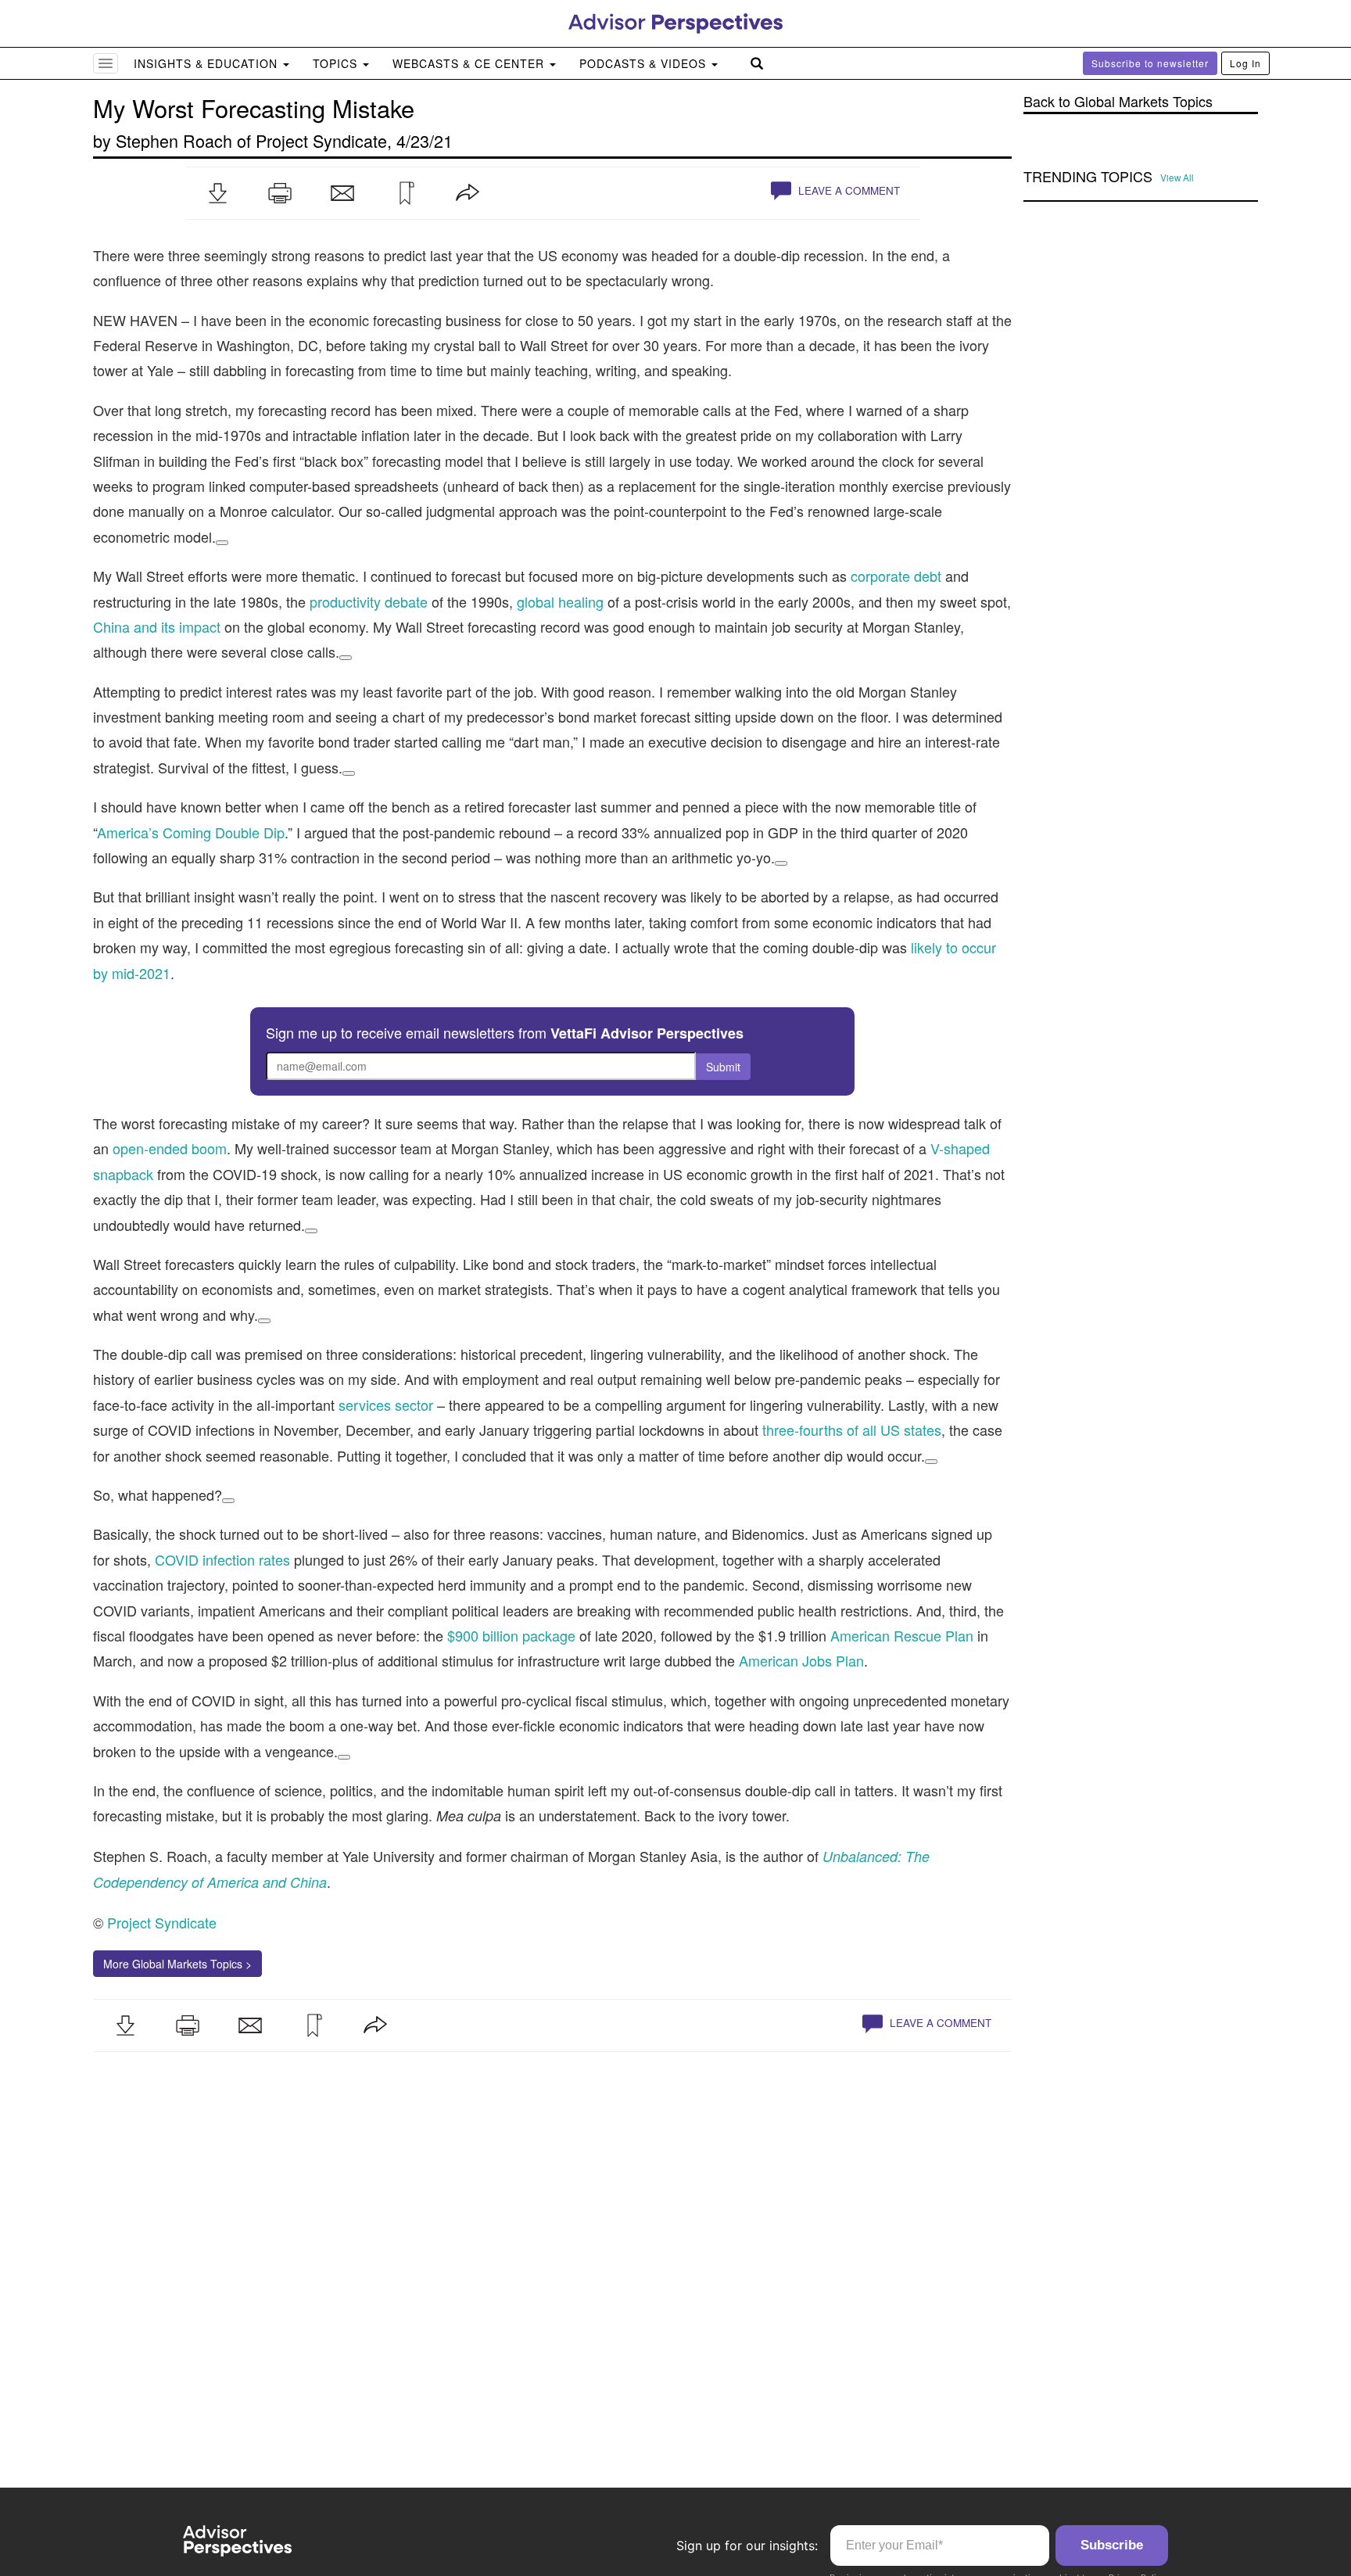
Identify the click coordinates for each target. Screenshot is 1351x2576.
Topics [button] (337, 63)
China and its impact (157, 626)
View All (1177, 178)
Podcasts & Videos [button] (645, 63)
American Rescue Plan (902, 1635)
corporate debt (896, 576)
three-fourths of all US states (852, 1430)
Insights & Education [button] (208, 63)
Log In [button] (1245, 63)
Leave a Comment (848, 190)
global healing (560, 601)
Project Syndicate (321, 140)
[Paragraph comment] (222, 543)
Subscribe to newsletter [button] (1150, 63)
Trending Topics (1088, 177)
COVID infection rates (222, 1559)
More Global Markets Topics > (177, 1964)
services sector (386, 1405)
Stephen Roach (174, 140)
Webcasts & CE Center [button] (470, 63)
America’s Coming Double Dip (191, 832)
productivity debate (369, 601)
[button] (217, 193)
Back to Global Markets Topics (1118, 101)
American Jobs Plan (801, 1660)
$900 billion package (511, 1635)
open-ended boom (170, 1148)
